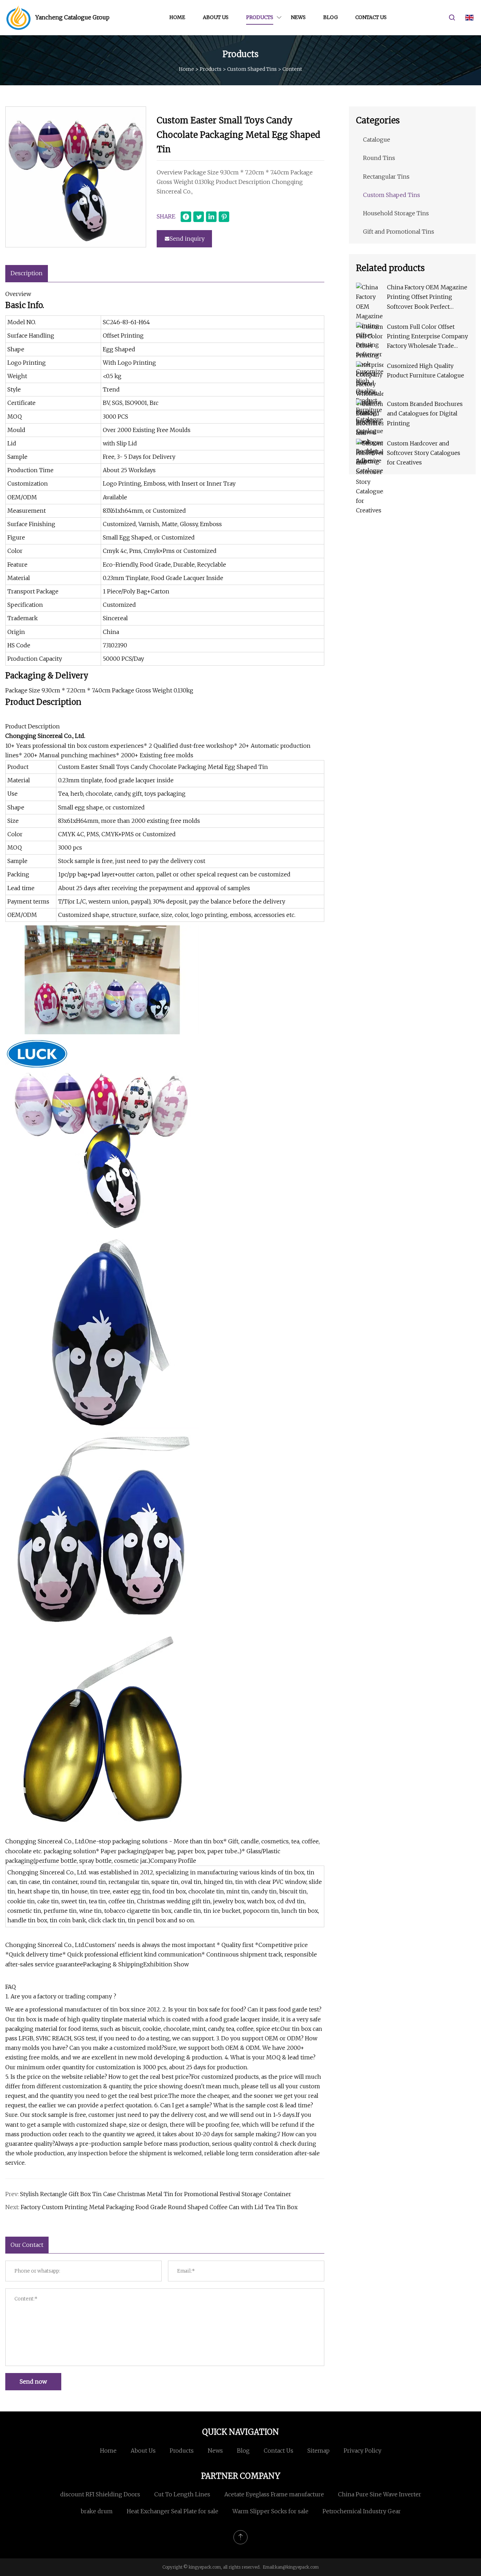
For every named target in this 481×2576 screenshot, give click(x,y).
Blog (330, 17)
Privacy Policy (363, 2451)
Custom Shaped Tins (252, 69)
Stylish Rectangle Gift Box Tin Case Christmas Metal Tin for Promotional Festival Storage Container (156, 2194)
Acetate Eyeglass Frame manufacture (274, 2494)
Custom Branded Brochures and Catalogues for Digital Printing (425, 413)
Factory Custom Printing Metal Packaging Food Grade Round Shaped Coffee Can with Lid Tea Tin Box (159, 2207)
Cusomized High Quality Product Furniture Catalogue (426, 371)
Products (260, 17)
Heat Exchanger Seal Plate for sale (173, 2511)
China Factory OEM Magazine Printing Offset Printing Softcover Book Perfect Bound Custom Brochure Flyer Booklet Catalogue (427, 298)
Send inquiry (187, 239)
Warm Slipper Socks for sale (270, 2511)
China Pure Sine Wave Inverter (380, 2494)
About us (216, 17)
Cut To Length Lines (182, 2494)
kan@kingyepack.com (297, 2567)
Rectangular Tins (386, 177)
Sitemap (318, 2451)
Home (177, 17)
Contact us (371, 17)
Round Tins (379, 158)
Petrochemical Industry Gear (362, 2511)
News (298, 17)
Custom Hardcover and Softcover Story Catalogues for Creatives (424, 453)
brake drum (97, 2511)
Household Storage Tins (396, 213)
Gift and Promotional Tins (399, 232)
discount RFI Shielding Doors (100, 2494)
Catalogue (377, 140)
